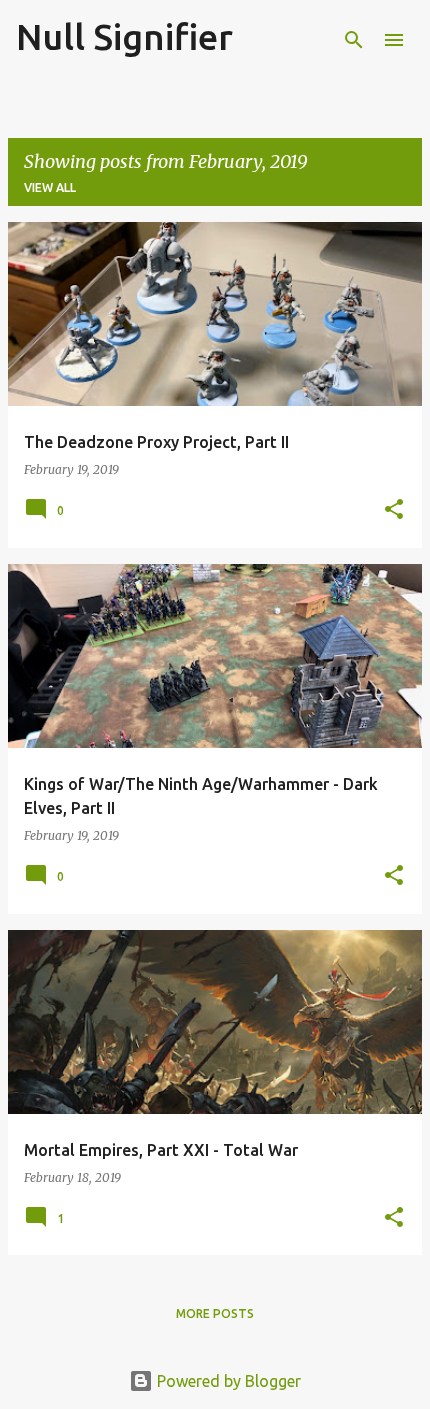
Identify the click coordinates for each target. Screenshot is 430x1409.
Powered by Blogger (227, 1381)
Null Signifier (124, 36)
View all (50, 187)
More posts (215, 1313)
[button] (394, 510)
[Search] (354, 40)
